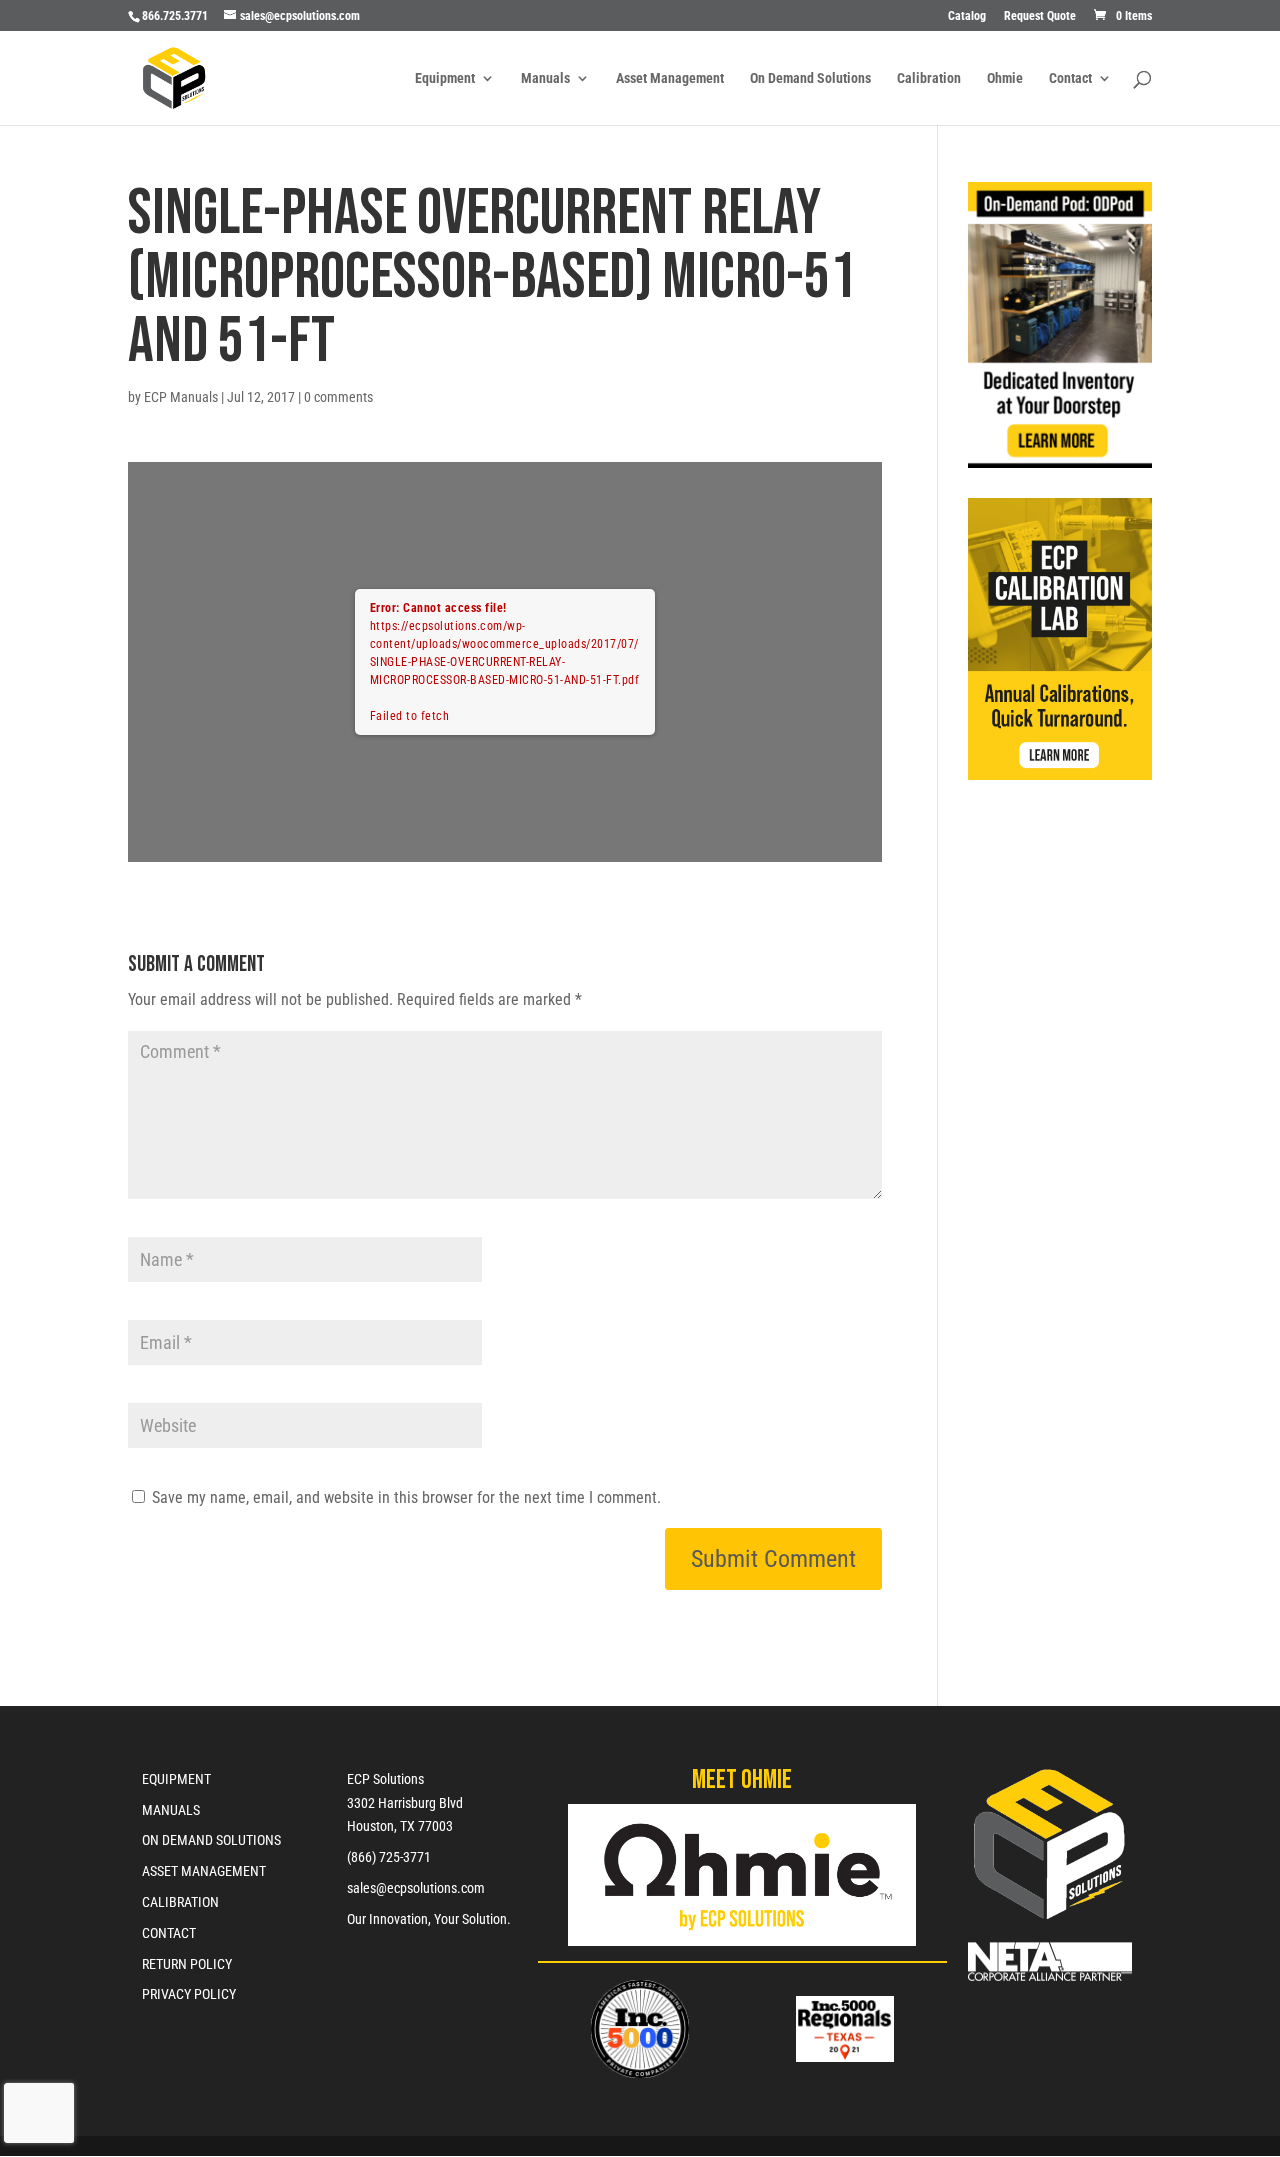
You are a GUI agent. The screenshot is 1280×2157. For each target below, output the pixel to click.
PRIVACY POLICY (189, 1994)
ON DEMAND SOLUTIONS (211, 1840)
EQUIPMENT (176, 1779)
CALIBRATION (180, 1902)
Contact (1070, 78)
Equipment (445, 78)
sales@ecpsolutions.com (416, 1888)
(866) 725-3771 (389, 1857)
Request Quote (1040, 16)
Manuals (545, 78)
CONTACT (169, 1933)
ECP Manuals (181, 397)
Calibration (929, 78)
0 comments (338, 397)
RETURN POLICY (187, 1964)
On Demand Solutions (810, 78)
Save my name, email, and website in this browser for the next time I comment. (406, 1497)
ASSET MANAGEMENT (204, 1871)
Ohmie (1005, 78)
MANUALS (171, 1810)
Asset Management (670, 78)
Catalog (967, 16)
